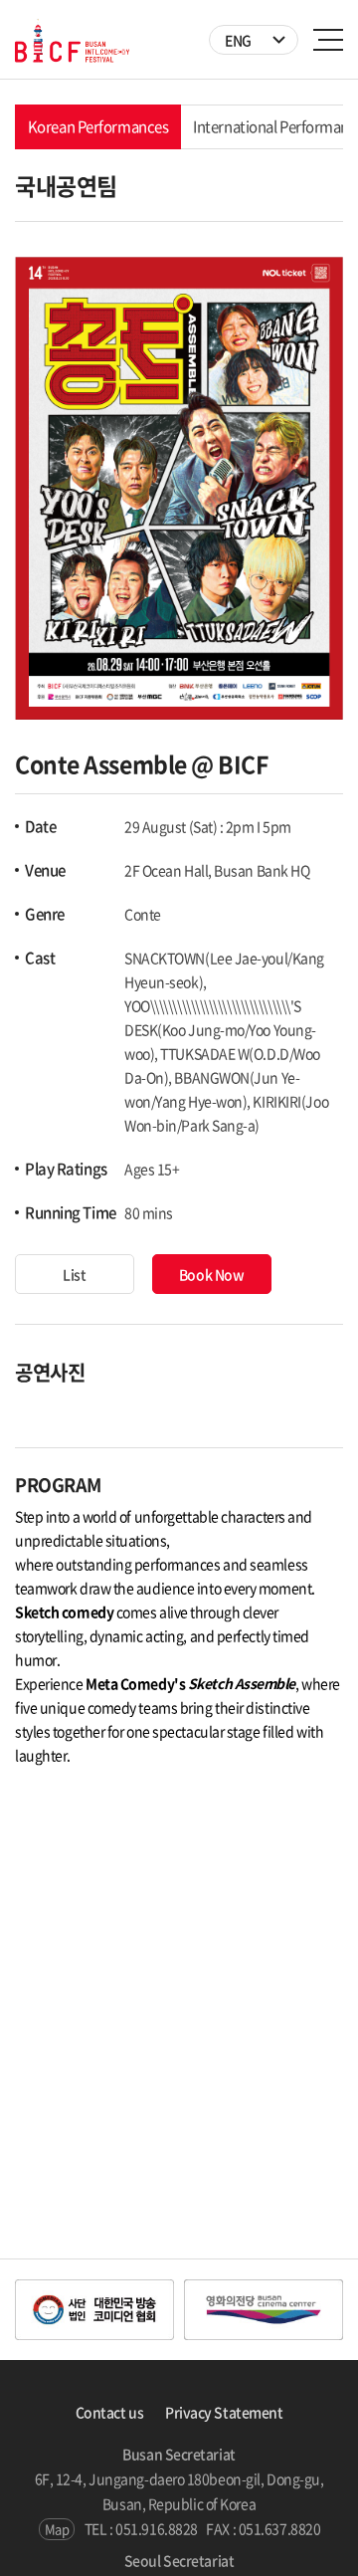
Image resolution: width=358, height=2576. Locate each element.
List (74, 1274)
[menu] (328, 40)
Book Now (211, 1274)
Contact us (110, 2412)
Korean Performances (98, 126)
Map (57, 2529)
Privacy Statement (224, 2412)
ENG (238, 40)
